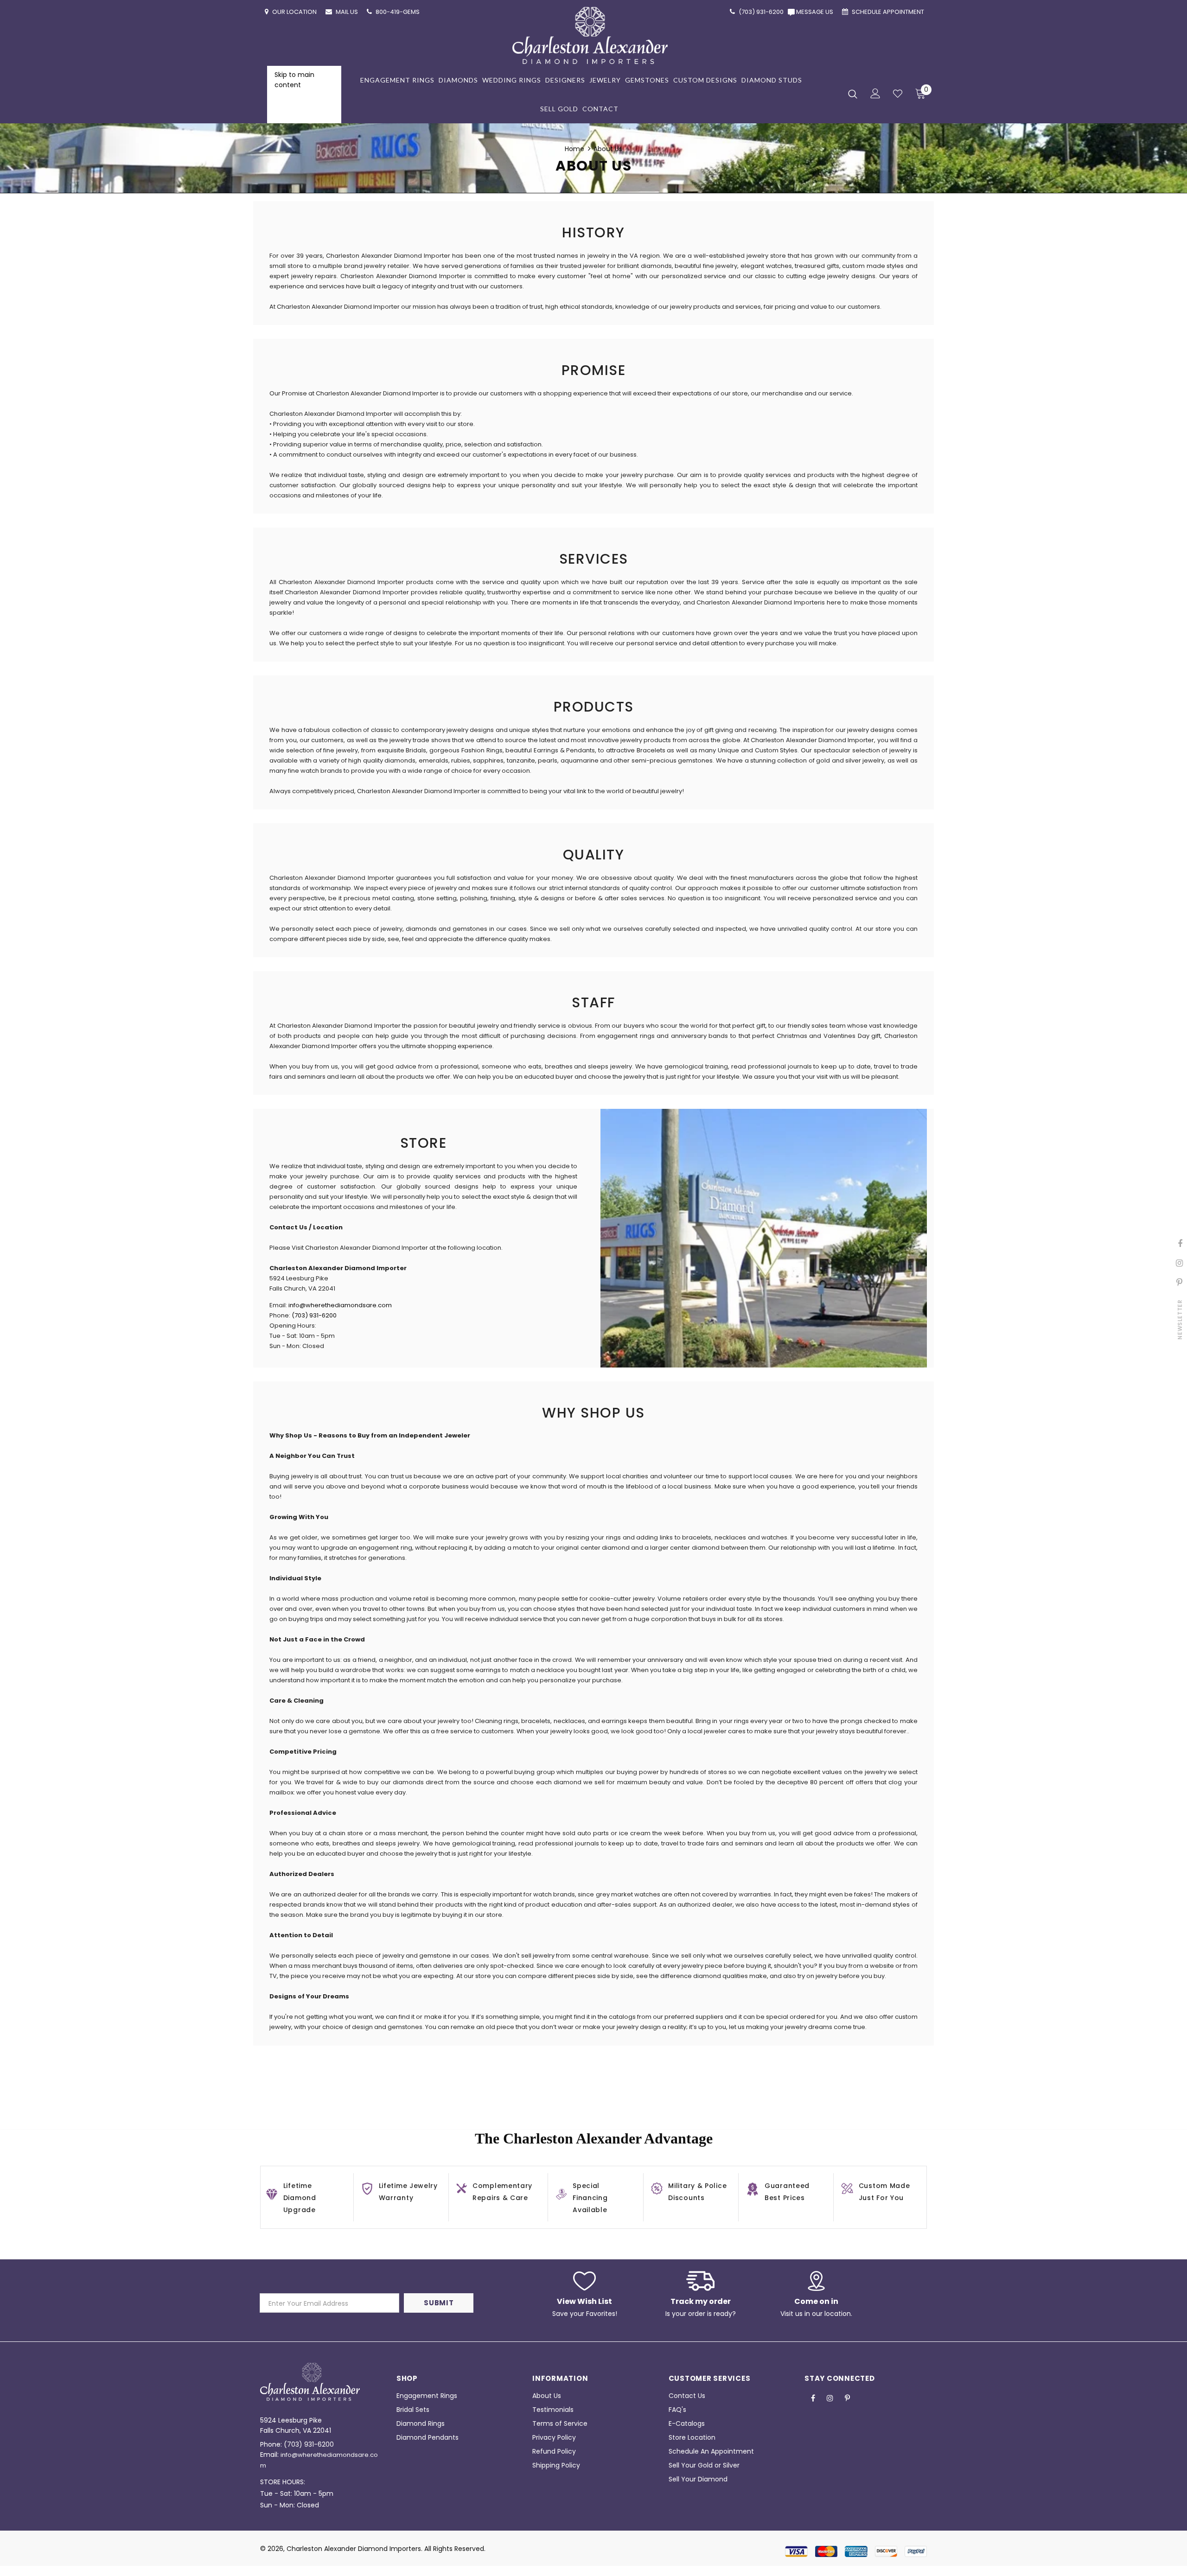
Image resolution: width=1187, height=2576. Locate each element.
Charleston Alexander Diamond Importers (354, 2549)
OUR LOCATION (295, 12)
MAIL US (348, 12)
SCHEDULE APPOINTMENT (889, 12)
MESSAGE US (816, 12)
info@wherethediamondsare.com (340, 1305)
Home (574, 149)
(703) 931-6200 (314, 1315)
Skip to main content (294, 80)
